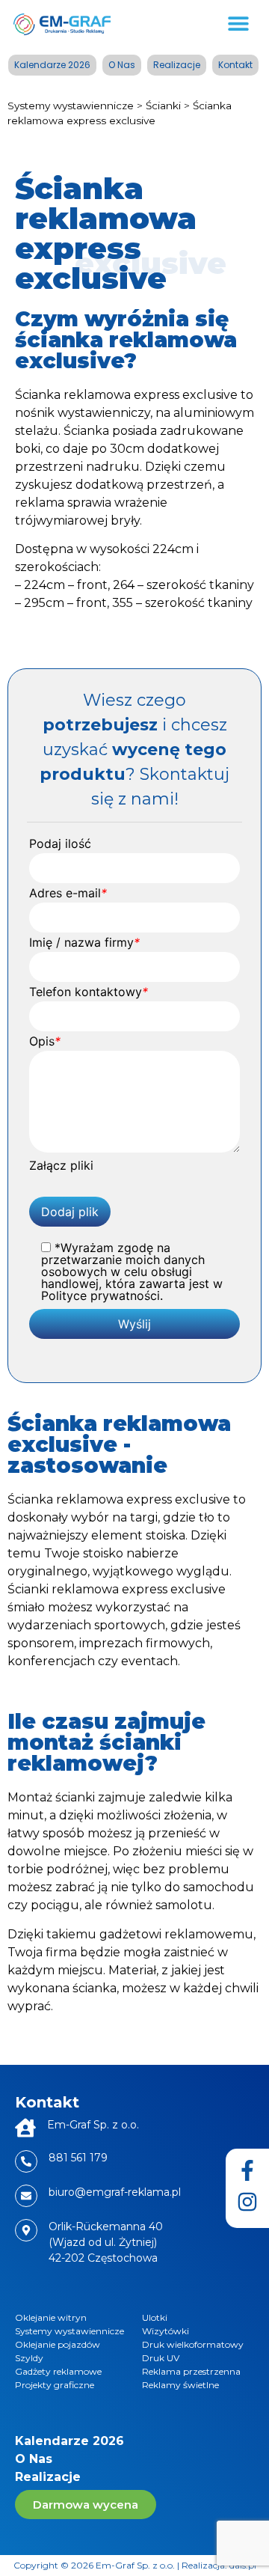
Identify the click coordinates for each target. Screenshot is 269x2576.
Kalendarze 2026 (52, 65)
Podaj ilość (60, 843)
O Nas (122, 65)
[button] (239, 23)
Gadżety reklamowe (58, 2371)
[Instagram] (247, 2202)
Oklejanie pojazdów (58, 2344)
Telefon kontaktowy (89, 992)
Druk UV (161, 2358)
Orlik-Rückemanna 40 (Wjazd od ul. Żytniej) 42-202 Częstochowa (106, 2242)
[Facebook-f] (247, 2170)
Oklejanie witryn (51, 2317)
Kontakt (235, 65)
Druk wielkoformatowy (193, 2344)
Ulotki (155, 2317)
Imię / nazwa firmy (84, 942)
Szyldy (29, 2358)
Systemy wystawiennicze (71, 106)
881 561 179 (78, 2158)
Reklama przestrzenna (191, 2371)
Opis (45, 1041)
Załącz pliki (61, 1165)
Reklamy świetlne (180, 2385)
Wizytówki (166, 2331)
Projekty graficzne (55, 2385)
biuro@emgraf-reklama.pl (115, 2192)
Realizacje (177, 65)
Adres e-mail (68, 893)
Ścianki (163, 106)
